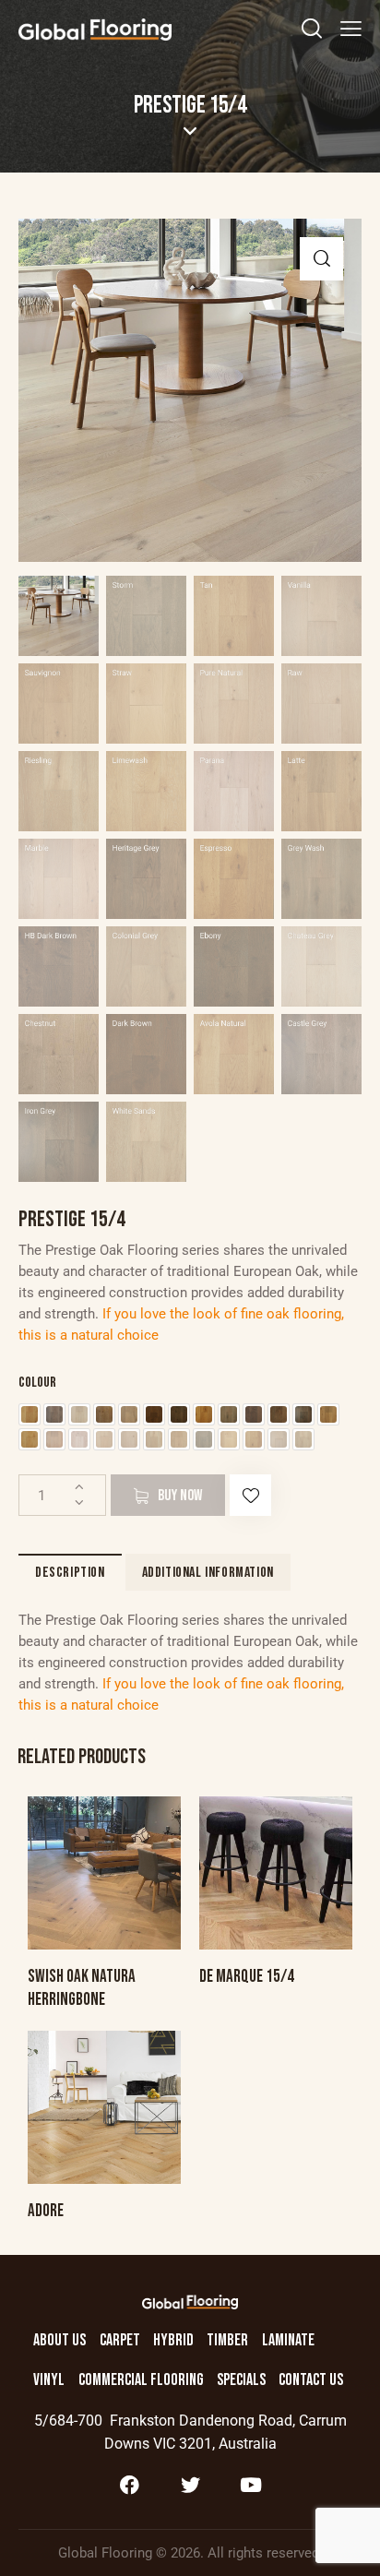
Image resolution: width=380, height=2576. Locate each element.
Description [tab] (70, 1573)
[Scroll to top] (350, 2546)
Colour (37, 1383)
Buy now (180, 1496)
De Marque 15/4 (247, 1977)
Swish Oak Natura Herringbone (82, 1988)
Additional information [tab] (208, 1573)
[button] (321, 259)
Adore (46, 2211)
